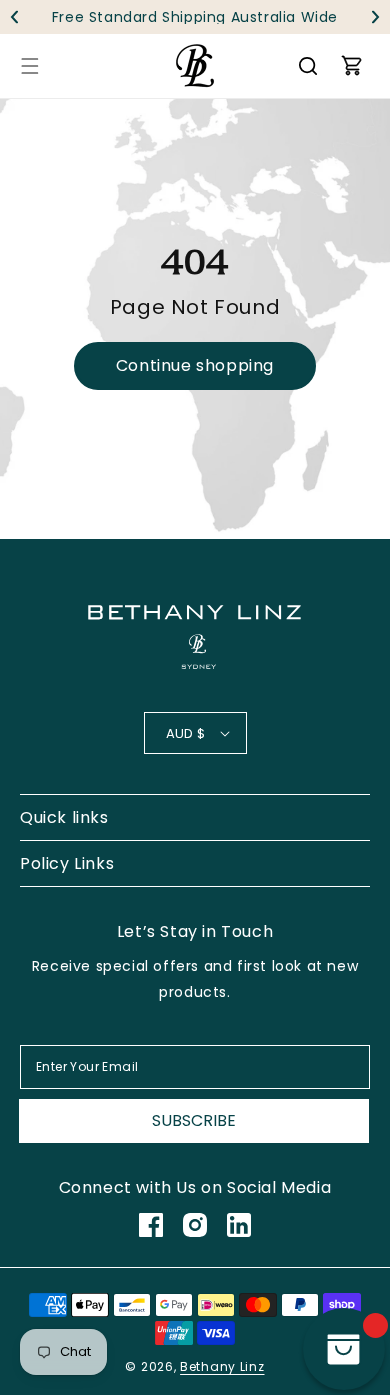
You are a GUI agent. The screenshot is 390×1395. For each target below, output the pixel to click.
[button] (376, 17)
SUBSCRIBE (194, 1120)
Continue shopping (195, 365)
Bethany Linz (222, 1366)
